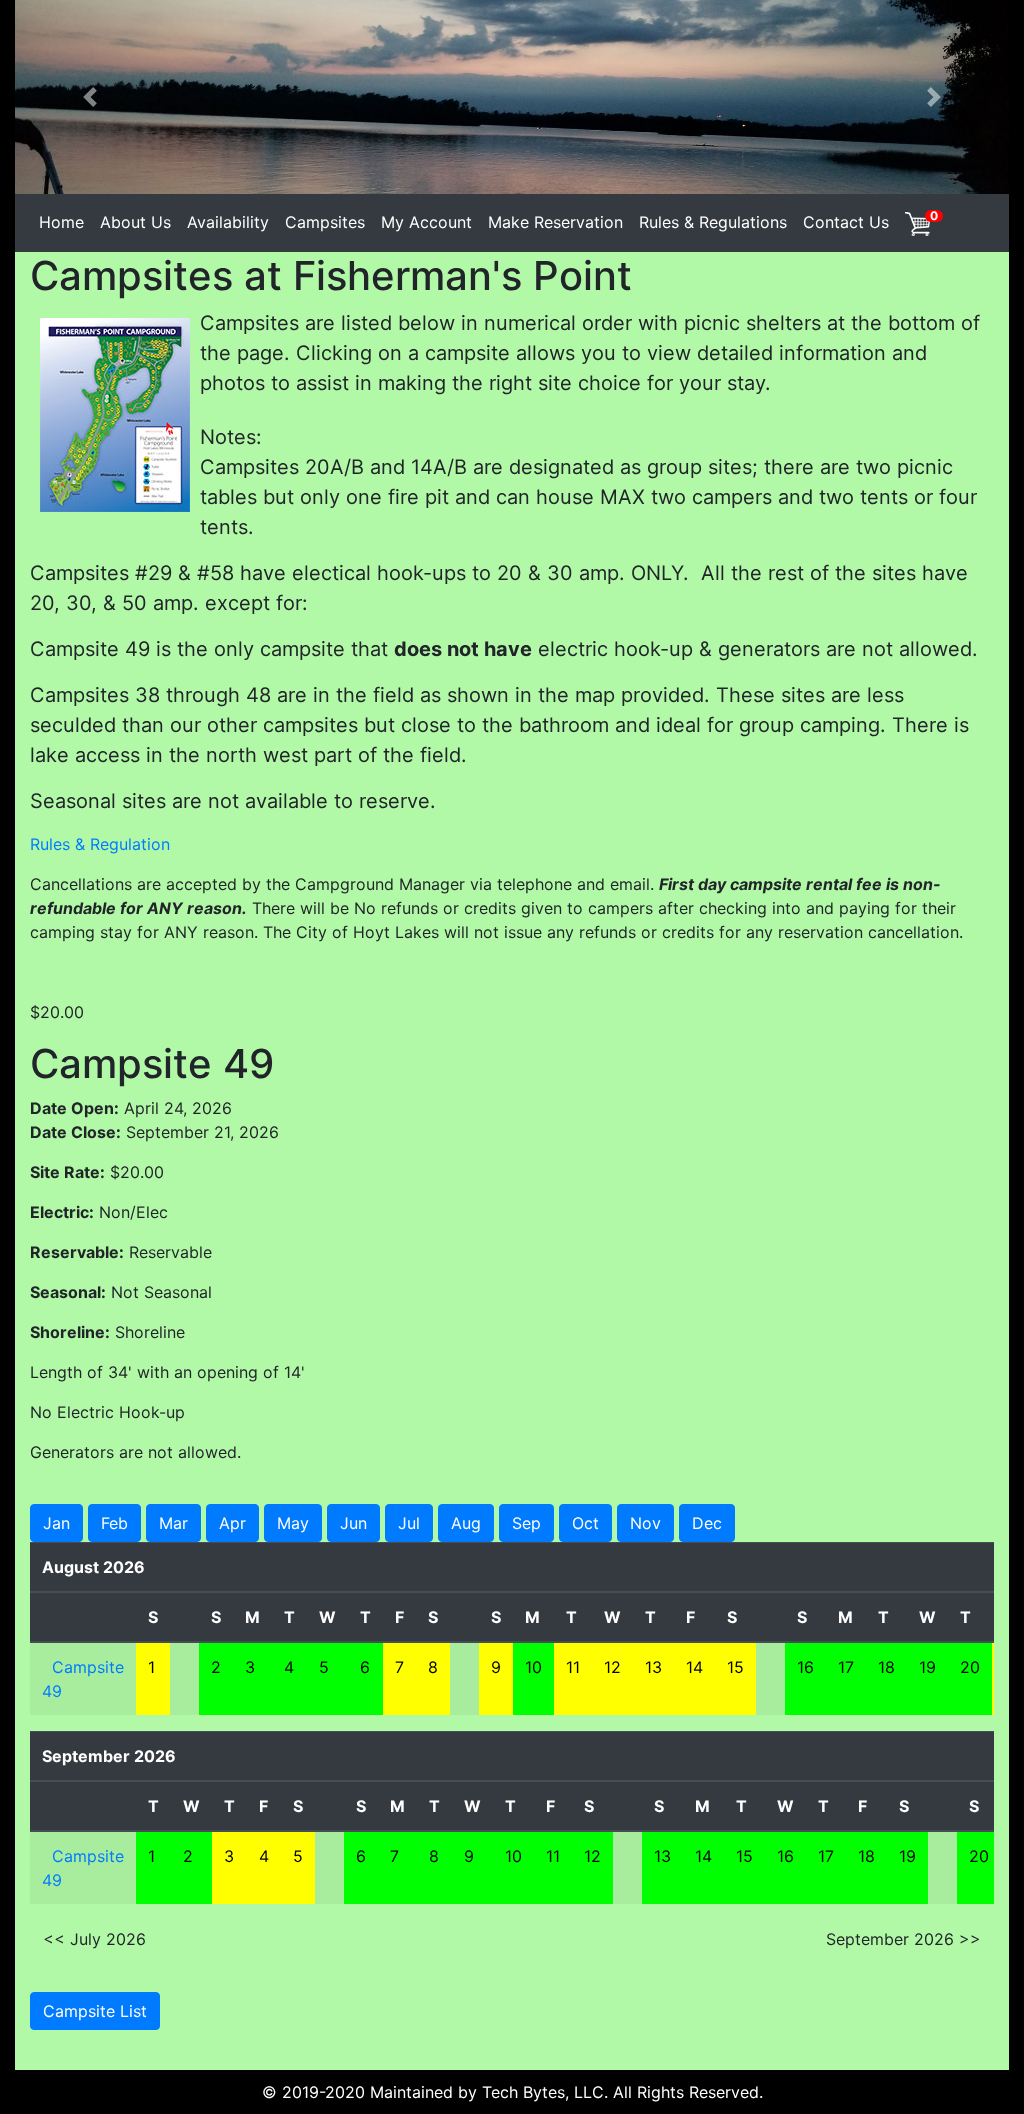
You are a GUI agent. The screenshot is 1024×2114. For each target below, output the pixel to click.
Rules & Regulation (100, 844)
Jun (353, 1523)
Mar (173, 1523)
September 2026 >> (903, 1939)
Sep (526, 1523)
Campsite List (95, 2011)
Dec (707, 1523)
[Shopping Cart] (917, 222)
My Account (426, 222)
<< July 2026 (94, 1939)
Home (61, 222)
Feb (114, 1523)
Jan (56, 1523)
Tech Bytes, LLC (543, 2092)
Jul (409, 1523)
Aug (466, 1523)
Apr (232, 1523)
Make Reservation (555, 222)
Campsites (325, 222)
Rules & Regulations (713, 222)
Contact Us (846, 222)
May (293, 1523)
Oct (585, 1523)
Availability (228, 222)
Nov (645, 1523)
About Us (135, 222)
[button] (89, 97)
